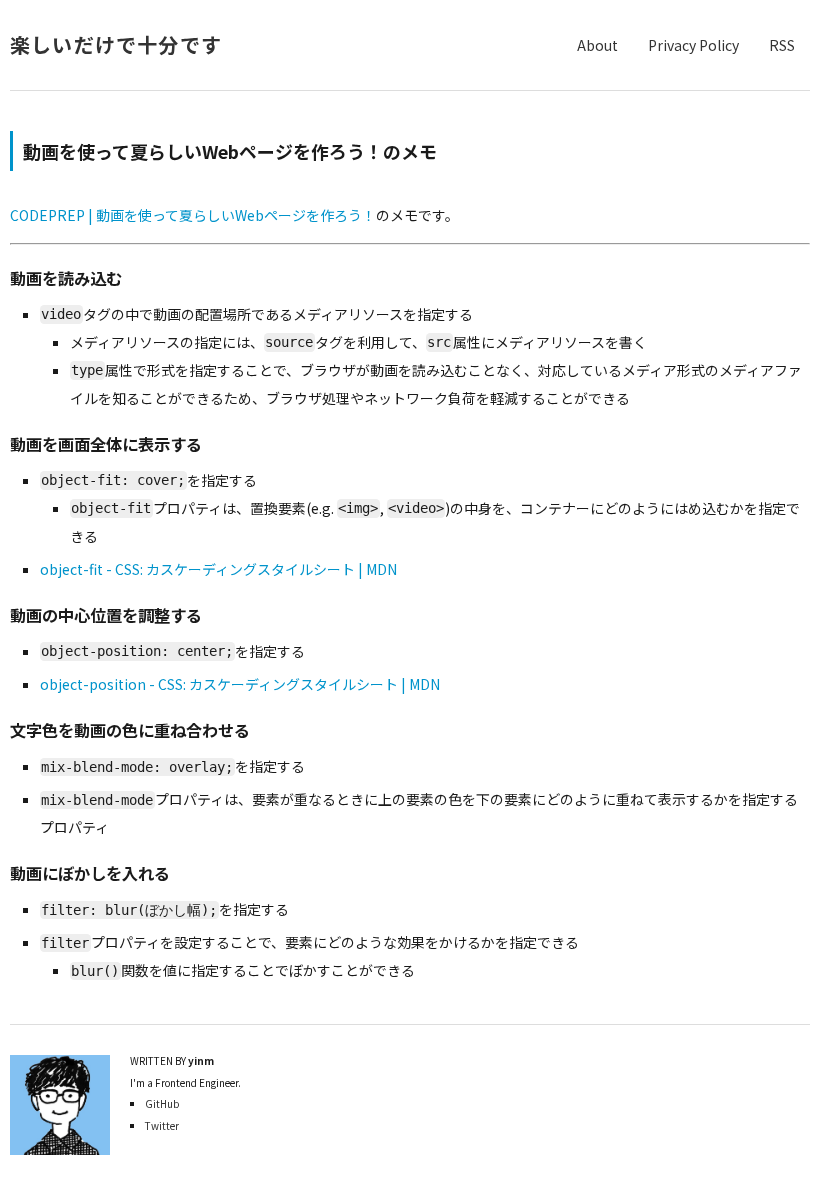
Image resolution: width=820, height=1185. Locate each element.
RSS (782, 45)
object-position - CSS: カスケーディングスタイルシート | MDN (240, 684)
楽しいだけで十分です (116, 44)
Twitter (162, 1125)
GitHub (162, 1103)
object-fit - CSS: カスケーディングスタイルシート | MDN (218, 569)
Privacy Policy (693, 45)
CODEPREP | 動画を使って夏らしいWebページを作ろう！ (193, 215)
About (597, 45)
